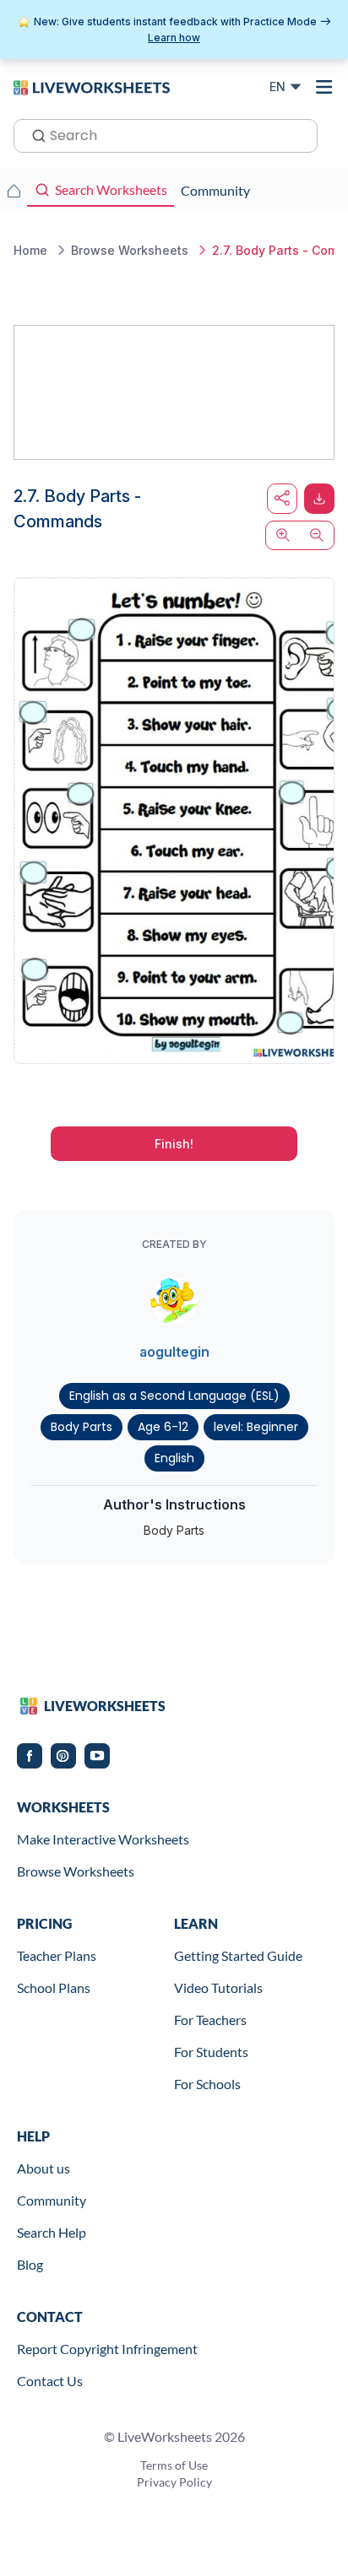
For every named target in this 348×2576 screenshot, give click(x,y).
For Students (211, 2052)
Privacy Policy (174, 2482)
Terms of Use (174, 2465)
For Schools (207, 2084)
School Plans (54, 1987)
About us (43, 2168)
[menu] (324, 87)
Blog (30, 2264)
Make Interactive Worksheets (103, 1839)
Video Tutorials (218, 1987)
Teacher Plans (57, 1955)
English (174, 1458)
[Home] (92, 86)
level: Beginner (256, 1427)
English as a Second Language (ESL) (174, 1396)
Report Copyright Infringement (107, 2349)
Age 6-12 (163, 1427)
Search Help (52, 2232)
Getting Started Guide (238, 1955)
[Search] (34, 134)
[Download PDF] (319, 499)
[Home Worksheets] (14, 191)
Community (52, 2200)
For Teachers (210, 2020)
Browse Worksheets (76, 1871)
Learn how (174, 38)
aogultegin (174, 1352)
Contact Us (50, 2381)
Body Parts (82, 1427)
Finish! (174, 1144)
